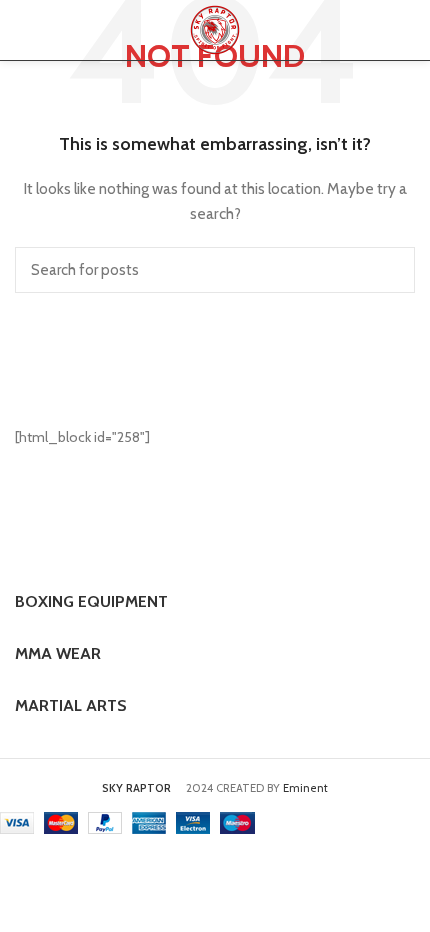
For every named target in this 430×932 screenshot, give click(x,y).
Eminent (305, 788)
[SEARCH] (388, 270)
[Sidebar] (25, 879)
